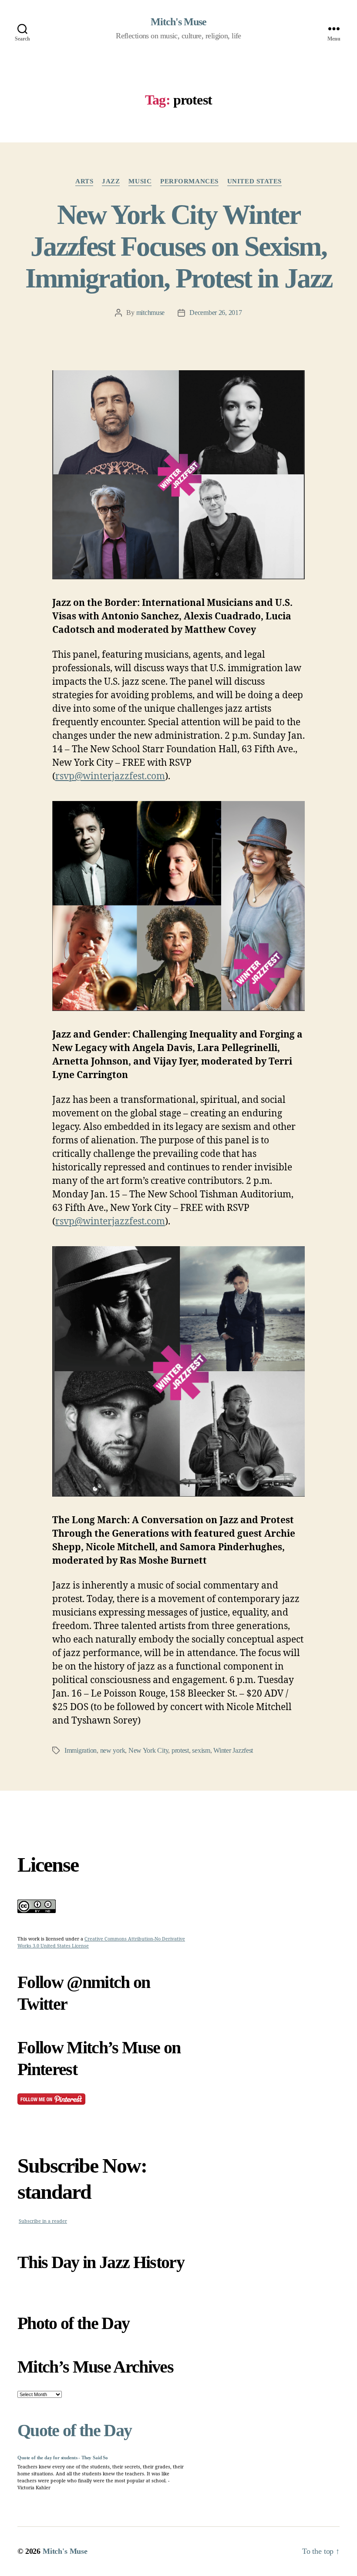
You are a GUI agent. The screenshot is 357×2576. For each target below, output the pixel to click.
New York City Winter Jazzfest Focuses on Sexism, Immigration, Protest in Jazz (179, 246)
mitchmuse (151, 313)
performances (189, 181)
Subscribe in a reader (43, 2221)
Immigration (81, 1750)
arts (84, 181)
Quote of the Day (74, 2430)
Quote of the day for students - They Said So (63, 2458)
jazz (111, 181)
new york (113, 1750)
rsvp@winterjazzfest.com (110, 776)
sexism (201, 1750)
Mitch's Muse (178, 22)
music (140, 181)
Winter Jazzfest (233, 1750)
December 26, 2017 (216, 313)
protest (180, 1750)
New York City (148, 1750)
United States (254, 181)
